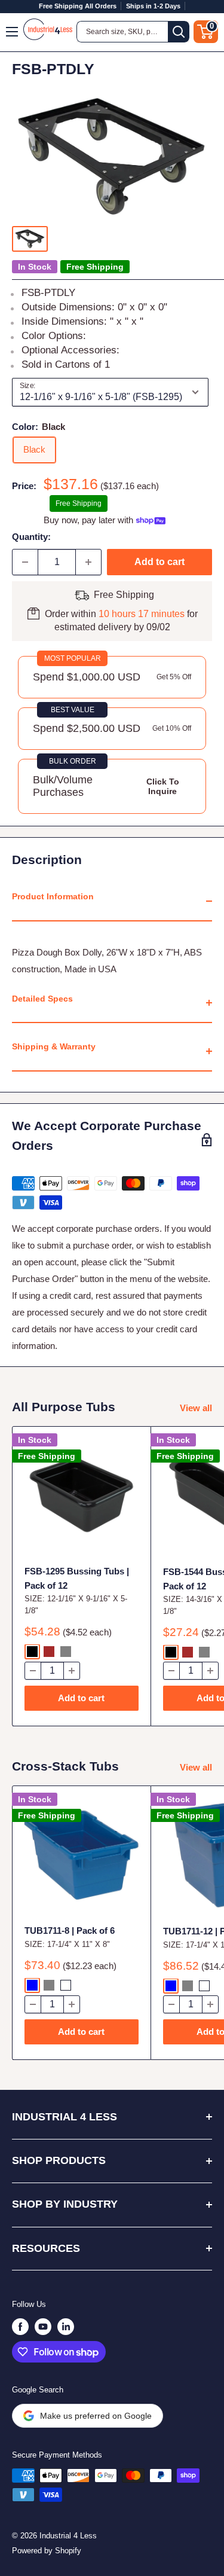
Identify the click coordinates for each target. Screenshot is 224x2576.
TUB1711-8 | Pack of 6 (70, 1931)
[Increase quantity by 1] (88, 562)
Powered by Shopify (47, 2551)
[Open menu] (13, 32)
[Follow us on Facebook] (20, 2327)
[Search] (179, 32)
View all (196, 1408)
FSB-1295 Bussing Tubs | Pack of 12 (77, 1578)
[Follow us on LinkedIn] (66, 2327)
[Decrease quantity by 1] (25, 562)
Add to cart (159, 562)
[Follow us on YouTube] (43, 2327)
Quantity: (31, 537)
